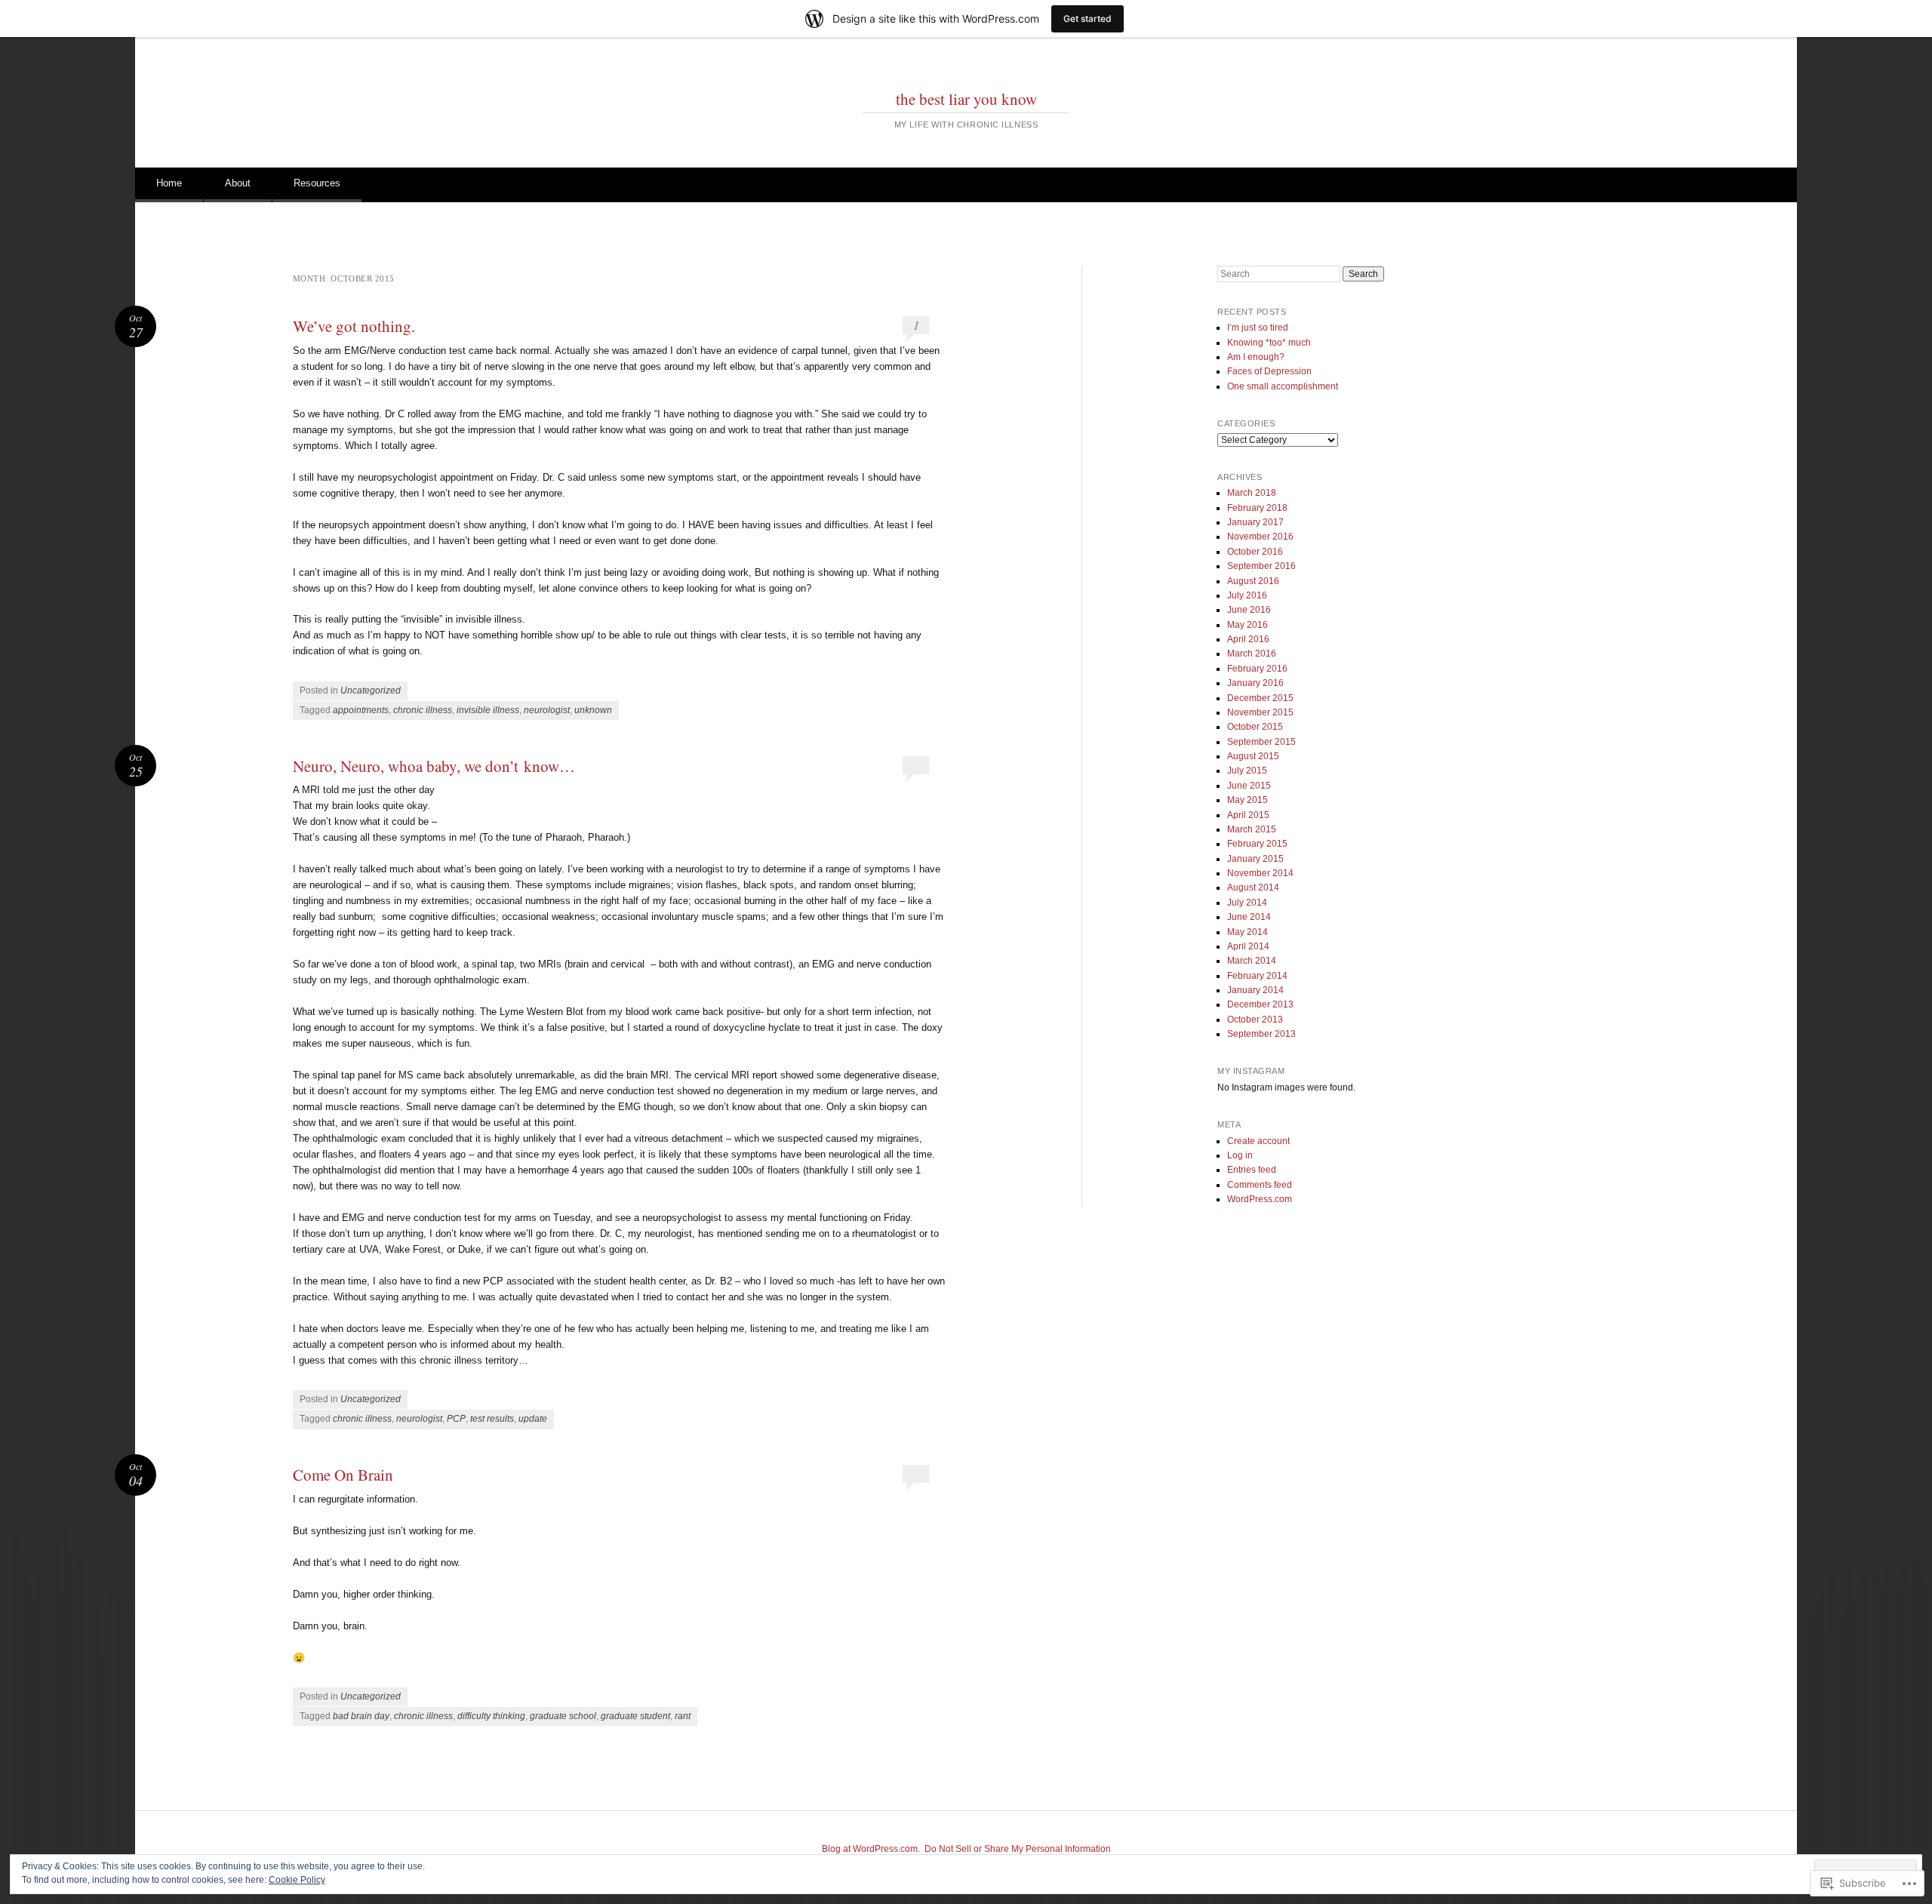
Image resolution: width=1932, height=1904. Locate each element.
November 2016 (1260, 537)
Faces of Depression (1269, 371)
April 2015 (1248, 815)
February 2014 (1257, 976)
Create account (1258, 1141)
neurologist (547, 710)
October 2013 (1255, 1020)
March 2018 (1252, 493)
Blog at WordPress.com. (871, 1849)
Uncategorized (371, 691)
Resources (317, 183)
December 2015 (1260, 698)
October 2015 (1255, 727)
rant (683, 1716)
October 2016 (1255, 552)
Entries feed (1252, 1170)
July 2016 (1247, 595)
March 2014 (1252, 961)
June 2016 (1249, 610)
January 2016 (1255, 683)
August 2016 (1253, 581)
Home (169, 183)
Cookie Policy (297, 1880)
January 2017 (1255, 522)
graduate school (563, 1716)
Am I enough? (1256, 357)
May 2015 (1247, 800)
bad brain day (361, 1716)
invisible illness (488, 710)
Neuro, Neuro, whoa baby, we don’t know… (434, 766)
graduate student (635, 1716)
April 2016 (1248, 639)
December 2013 (1260, 1004)
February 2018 (1257, 508)
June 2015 (1249, 786)
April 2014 (1248, 946)
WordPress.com (1260, 1199)
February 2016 (1257, 669)
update (533, 1419)
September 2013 (1261, 1034)
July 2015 (1247, 771)
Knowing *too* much (1269, 343)
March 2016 (1252, 654)
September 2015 (1261, 742)
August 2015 (1253, 756)
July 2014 (1247, 903)
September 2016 (1261, 566)
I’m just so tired (1258, 328)
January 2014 (1255, 990)
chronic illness (423, 710)
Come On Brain (343, 1475)
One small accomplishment (1283, 386)
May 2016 (1247, 625)
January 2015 (1255, 859)
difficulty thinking (491, 1716)
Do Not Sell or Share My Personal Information (1018, 1849)
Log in (1240, 1155)
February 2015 (1257, 844)
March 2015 (1252, 829)
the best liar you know (966, 99)
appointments (361, 710)
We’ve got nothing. (354, 326)
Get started (1088, 18)
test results (492, 1419)
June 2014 (1249, 917)
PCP (456, 1419)
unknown (593, 710)
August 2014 (1253, 887)
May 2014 (1247, 932)
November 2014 (1260, 873)
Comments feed (1260, 1185)
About (238, 183)
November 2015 (1260, 712)
